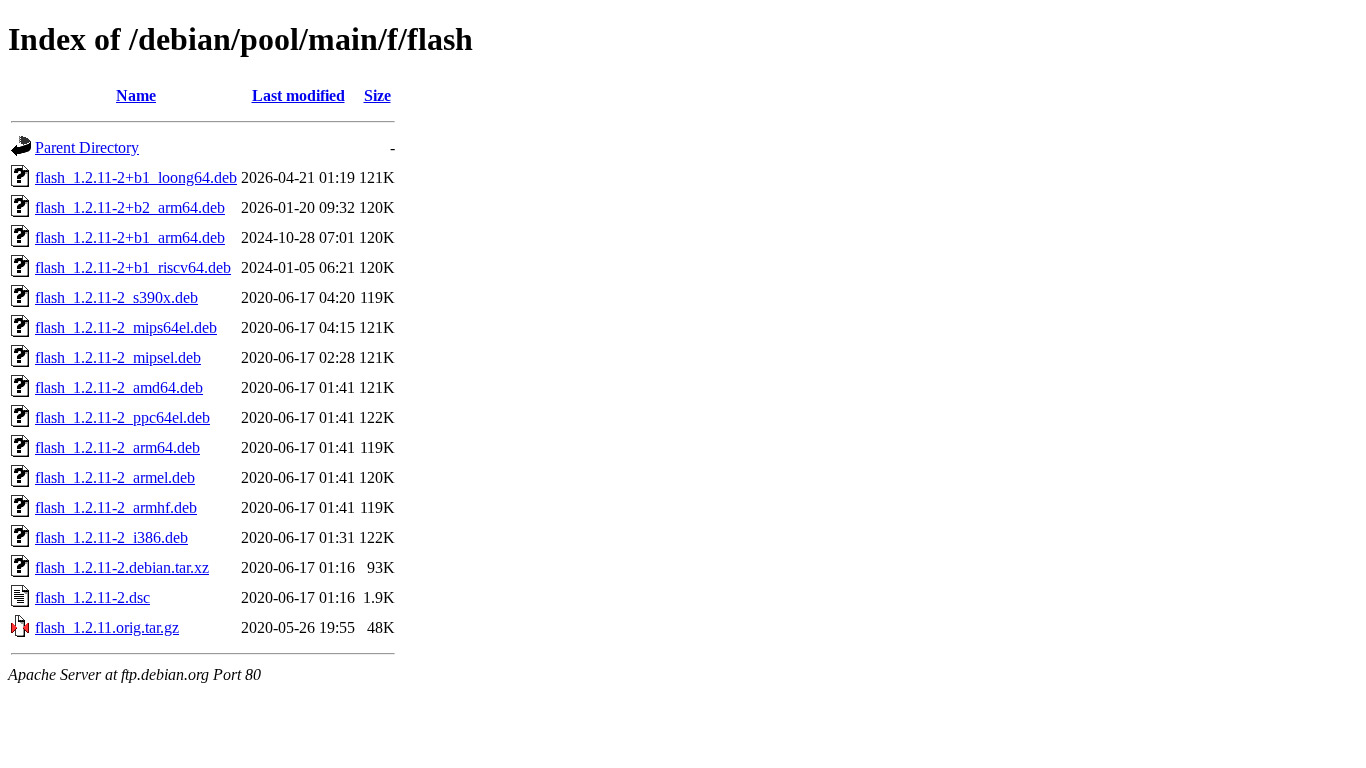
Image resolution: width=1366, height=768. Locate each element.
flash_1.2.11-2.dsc (92, 597)
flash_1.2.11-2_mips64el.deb (126, 327)
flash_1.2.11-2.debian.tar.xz (122, 567)
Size (377, 95)
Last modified (298, 95)
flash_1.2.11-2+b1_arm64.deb (130, 237)
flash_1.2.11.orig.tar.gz (107, 627)
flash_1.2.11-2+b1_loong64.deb (136, 177)
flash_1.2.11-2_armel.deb (115, 477)
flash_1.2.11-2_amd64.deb (119, 387)
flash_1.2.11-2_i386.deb (111, 537)
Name (136, 95)
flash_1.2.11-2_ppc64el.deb (122, 417)
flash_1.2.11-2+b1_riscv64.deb (133, 267)
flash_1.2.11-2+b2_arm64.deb (130, 207)
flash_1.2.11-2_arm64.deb (117, 447)
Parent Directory (87, 147)
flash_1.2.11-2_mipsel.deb (118, 357)
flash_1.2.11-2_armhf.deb (116, 507)
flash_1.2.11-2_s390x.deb (116, 297)
